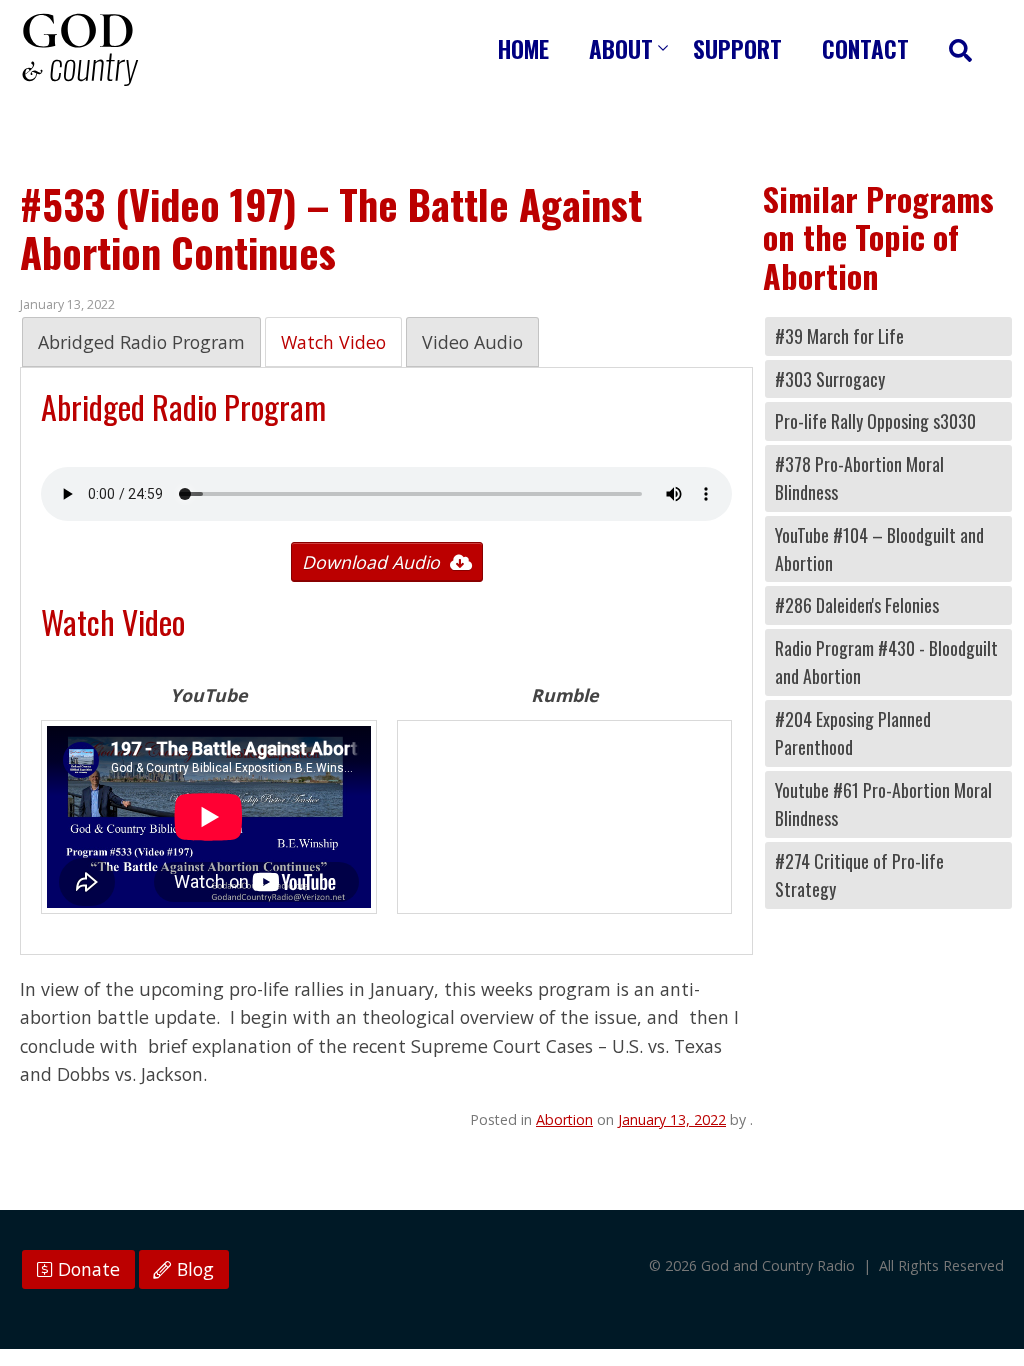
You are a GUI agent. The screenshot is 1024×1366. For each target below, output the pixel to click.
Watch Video (333, 342)
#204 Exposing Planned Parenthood (853, 733)
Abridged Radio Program (141, 342)
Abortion (564, 1119)
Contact (865, 48)
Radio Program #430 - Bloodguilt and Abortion (886, 662)
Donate (86, 1269)
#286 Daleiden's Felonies (857, 605)
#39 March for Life (839, 336)
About (621, 48)
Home (523, 48)
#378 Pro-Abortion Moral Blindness (859, 478)
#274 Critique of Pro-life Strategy (859, 875)
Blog (193, 1269)
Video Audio (472, 342)
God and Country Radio (80, 50)
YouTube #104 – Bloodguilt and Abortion (879, 549)
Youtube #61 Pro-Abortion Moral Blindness (883, 804)
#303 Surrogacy (830, 379)
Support (737, 48)
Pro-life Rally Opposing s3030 (875, 421)
